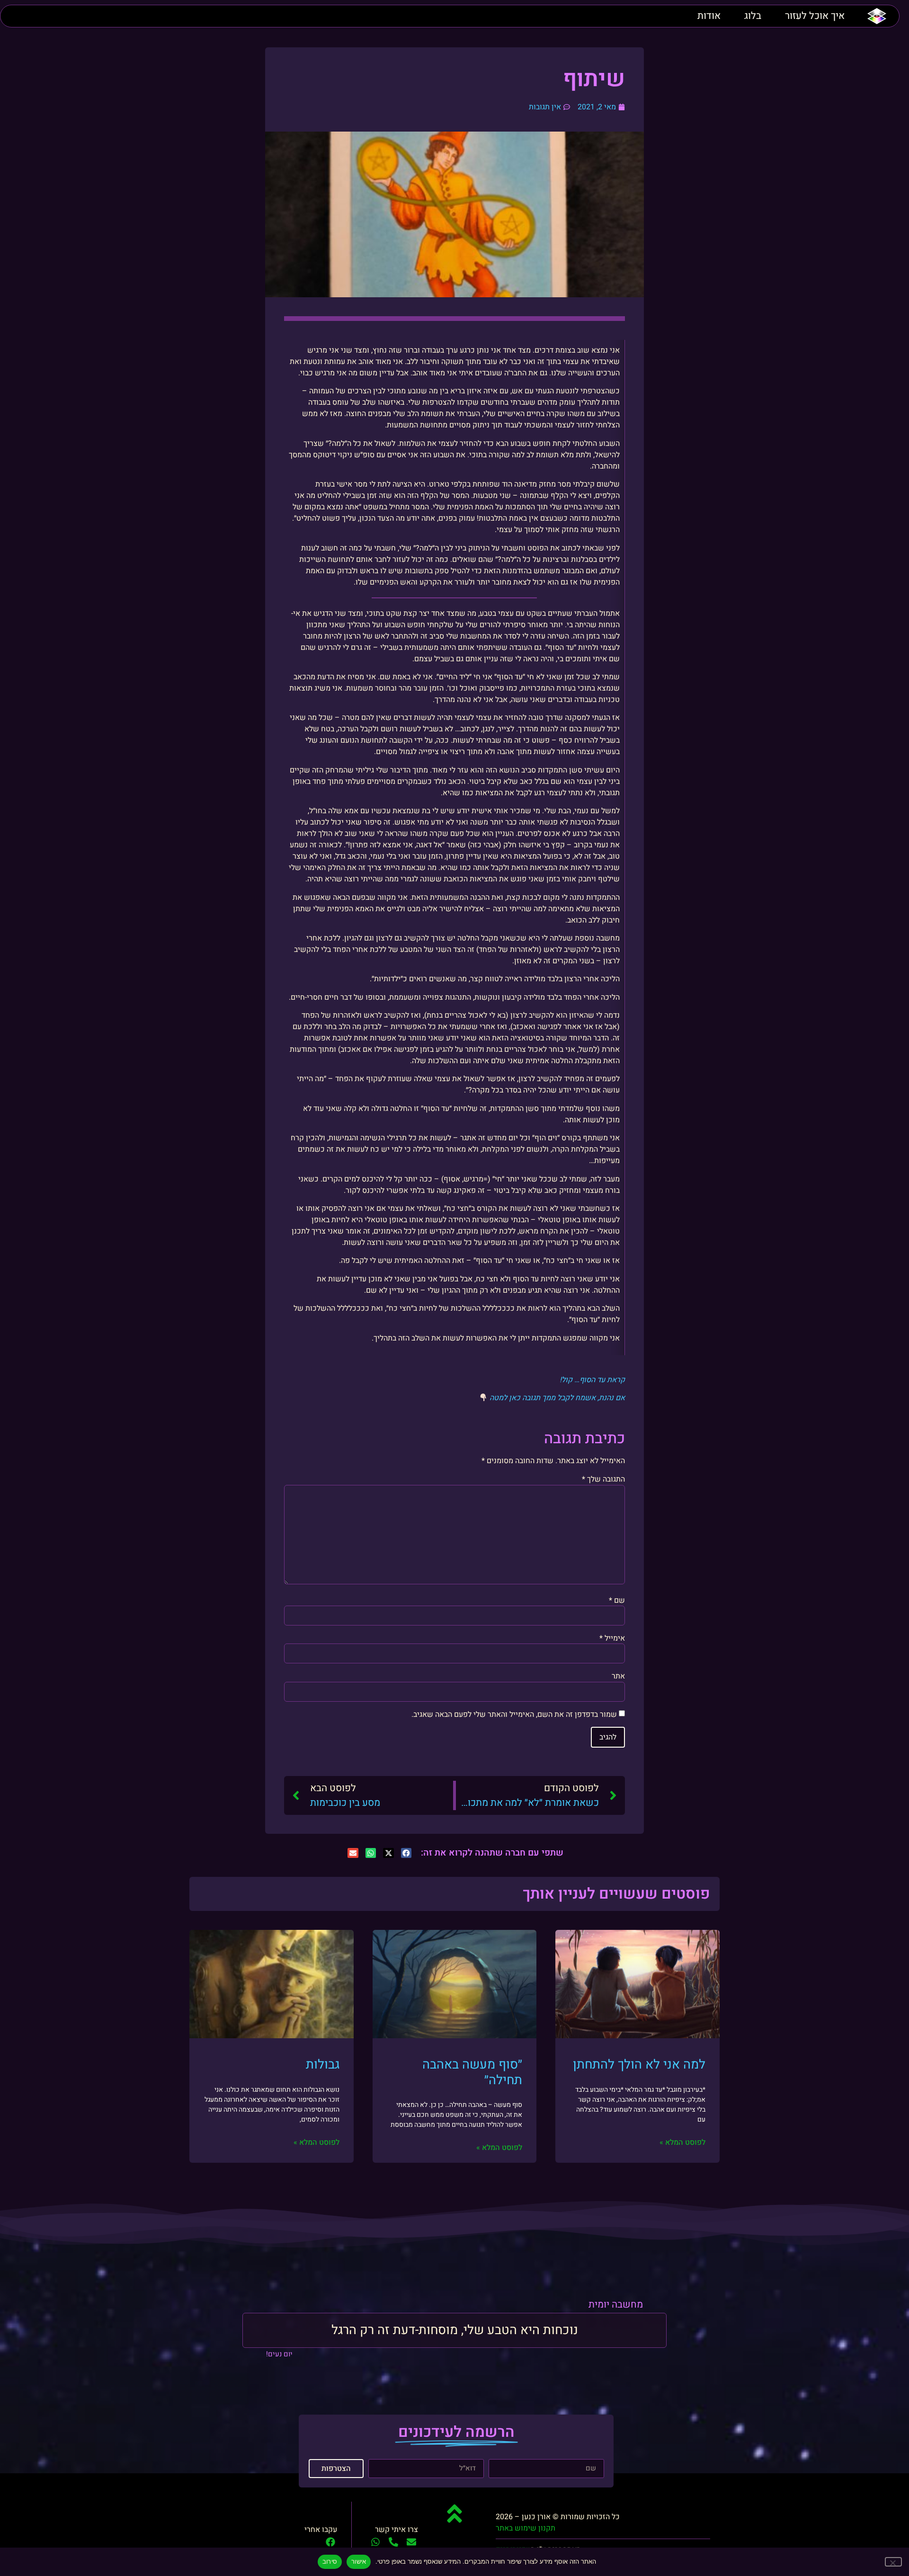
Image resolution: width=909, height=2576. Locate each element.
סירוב (330, 2561)
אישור (359, 2561)
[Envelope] (411, 2542)
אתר (618, 1676)
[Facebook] (330, 2542)
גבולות (323, 2065)
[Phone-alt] (393, 2542)
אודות (709, 16)
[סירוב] (893, 2562)
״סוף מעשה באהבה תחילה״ (472, 2072)
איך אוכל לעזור (815, 16)
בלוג (753, 16)
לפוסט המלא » (682, 2142)
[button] (406, 1853)
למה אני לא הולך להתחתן (639, 2065)
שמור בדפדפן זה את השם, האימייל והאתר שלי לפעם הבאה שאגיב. (514, 1714)
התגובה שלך (603, 1479)
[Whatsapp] (375, 2542)
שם (617, 1600)
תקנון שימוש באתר (526, 2528)
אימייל (612, 1638)
